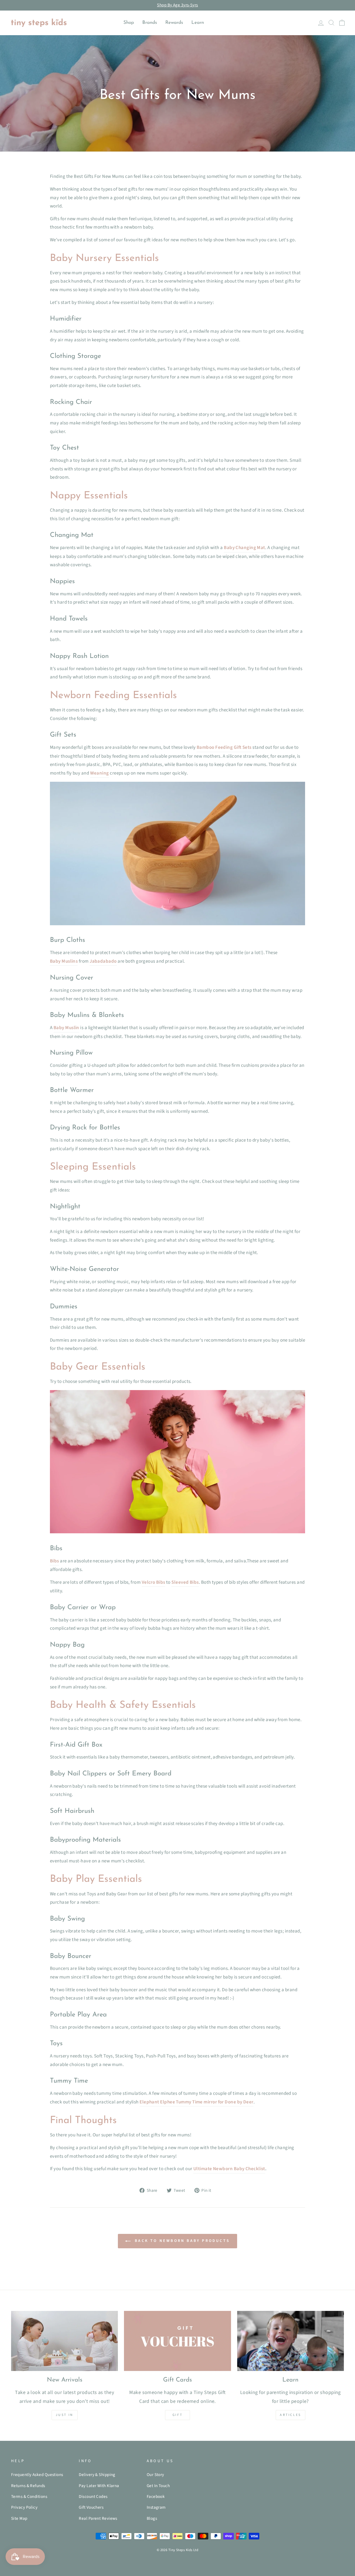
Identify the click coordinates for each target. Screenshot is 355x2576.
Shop (129, 23)
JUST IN (65, 2415)
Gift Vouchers (91, 2507)
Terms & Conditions (29, 2496)
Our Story (155, 2475)
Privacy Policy (24, 2507)
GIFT (177, 2415)
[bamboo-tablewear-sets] (177, 924)
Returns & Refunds (28, 2486)
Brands (150, 23)
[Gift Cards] (177, 2341)
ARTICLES (291, 2415)
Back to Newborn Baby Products (181, 2241)
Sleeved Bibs (185, 1582)
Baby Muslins (64, 961)
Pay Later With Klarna (99, 2486)
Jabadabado (103, 961)
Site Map (19, 2518)
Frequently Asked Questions (37, 2475)
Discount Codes (93, 2496)
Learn (198, 23)
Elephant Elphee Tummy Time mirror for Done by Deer (196, 2102)
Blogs (152, 2518)
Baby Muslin (66, 1028)
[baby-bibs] (177, 1532)
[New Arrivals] (64, 2341)
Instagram (156, 2507)
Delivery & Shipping (97, 2475)
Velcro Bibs (154, 1582)
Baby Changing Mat (244, 548)
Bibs (54, 1561)
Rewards (174, 23)
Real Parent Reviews (98, 2518)
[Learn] (291, 2341)
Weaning (100, 773)
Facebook (156, 2496)
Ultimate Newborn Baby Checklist (229, 2169)
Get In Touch (158, 2486)
